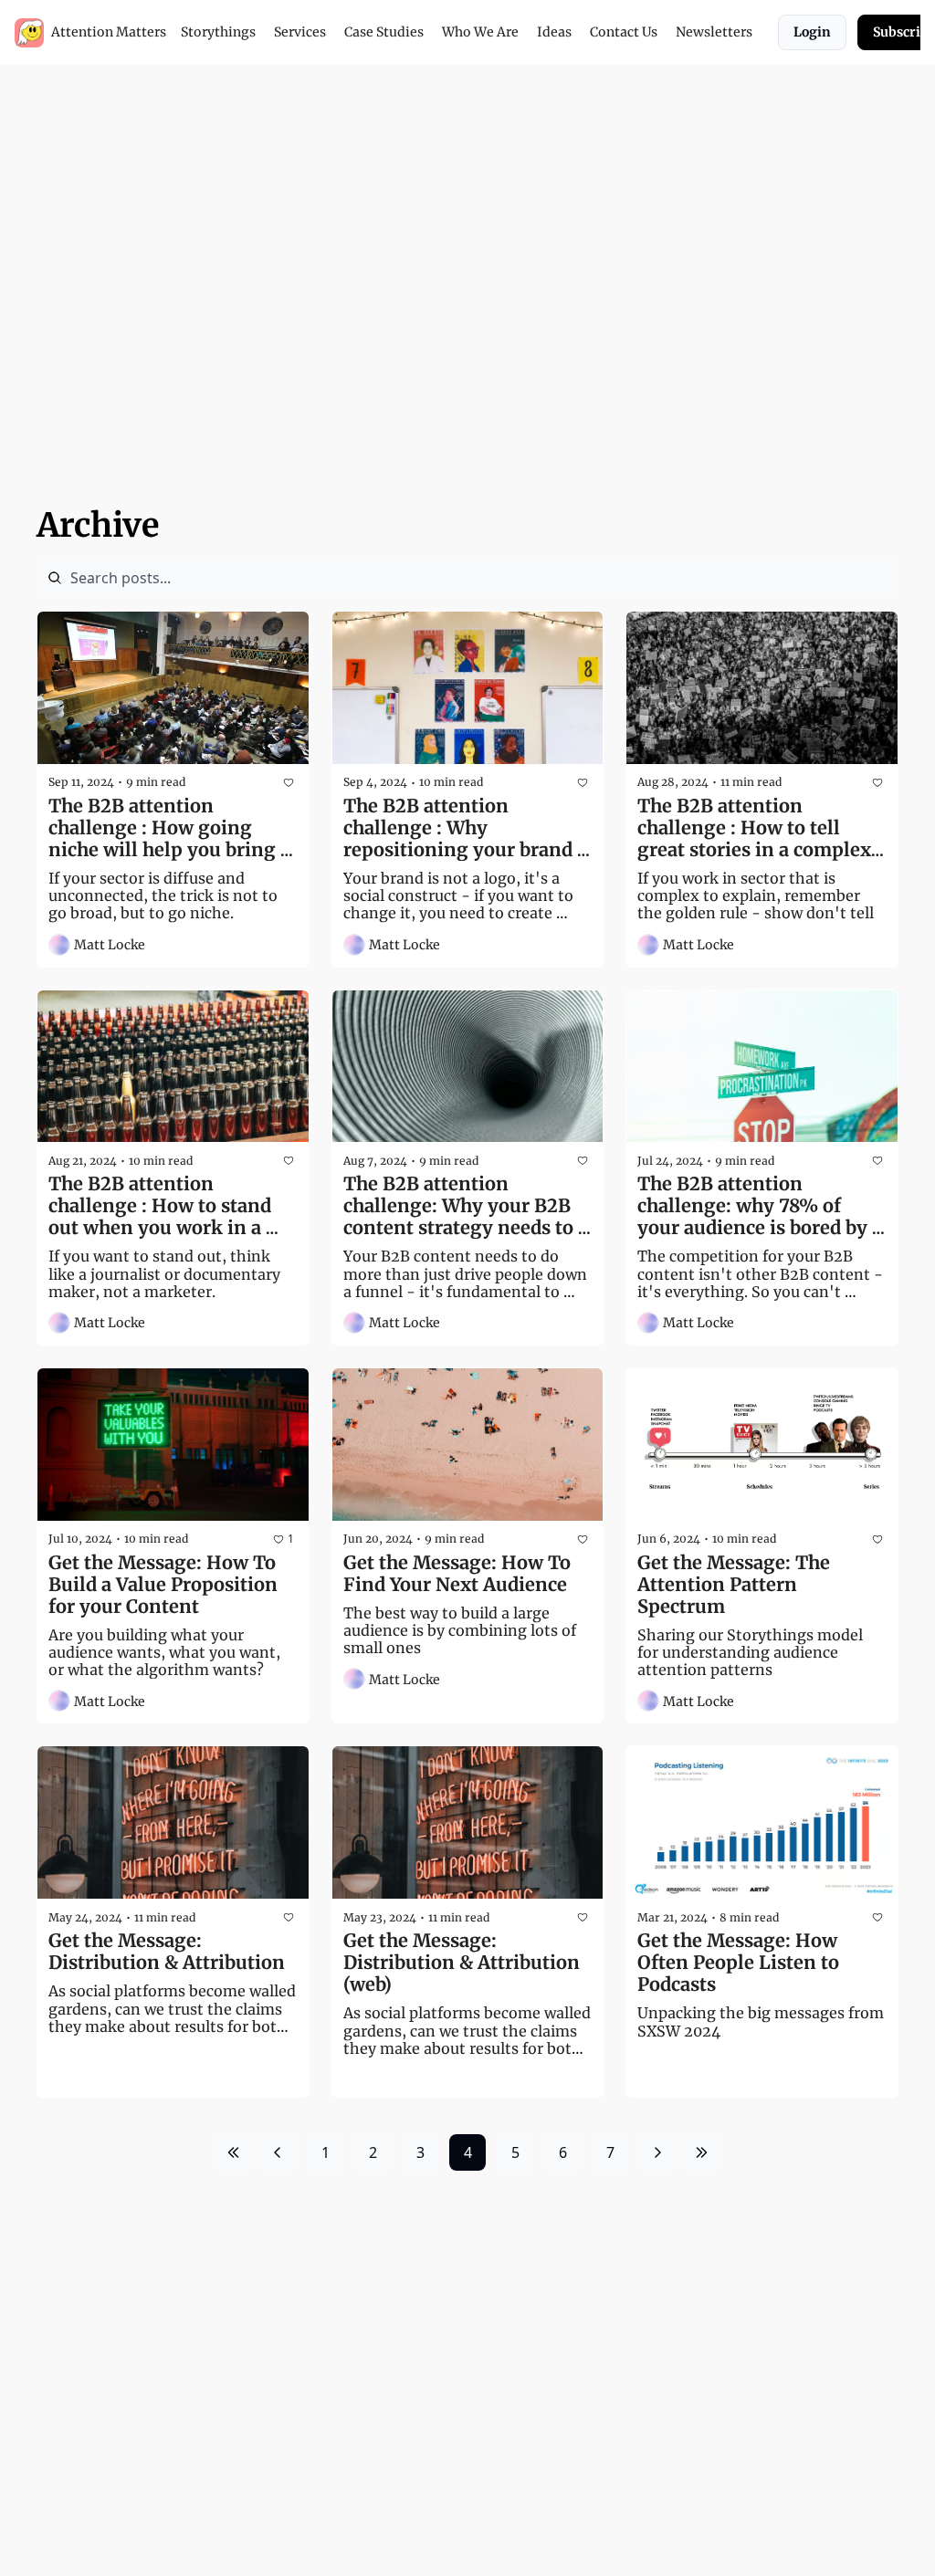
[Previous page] (278, 2152)
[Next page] (657, 2152)
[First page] (234, 2152)
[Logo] (29, 33)
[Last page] (701, 2152)
